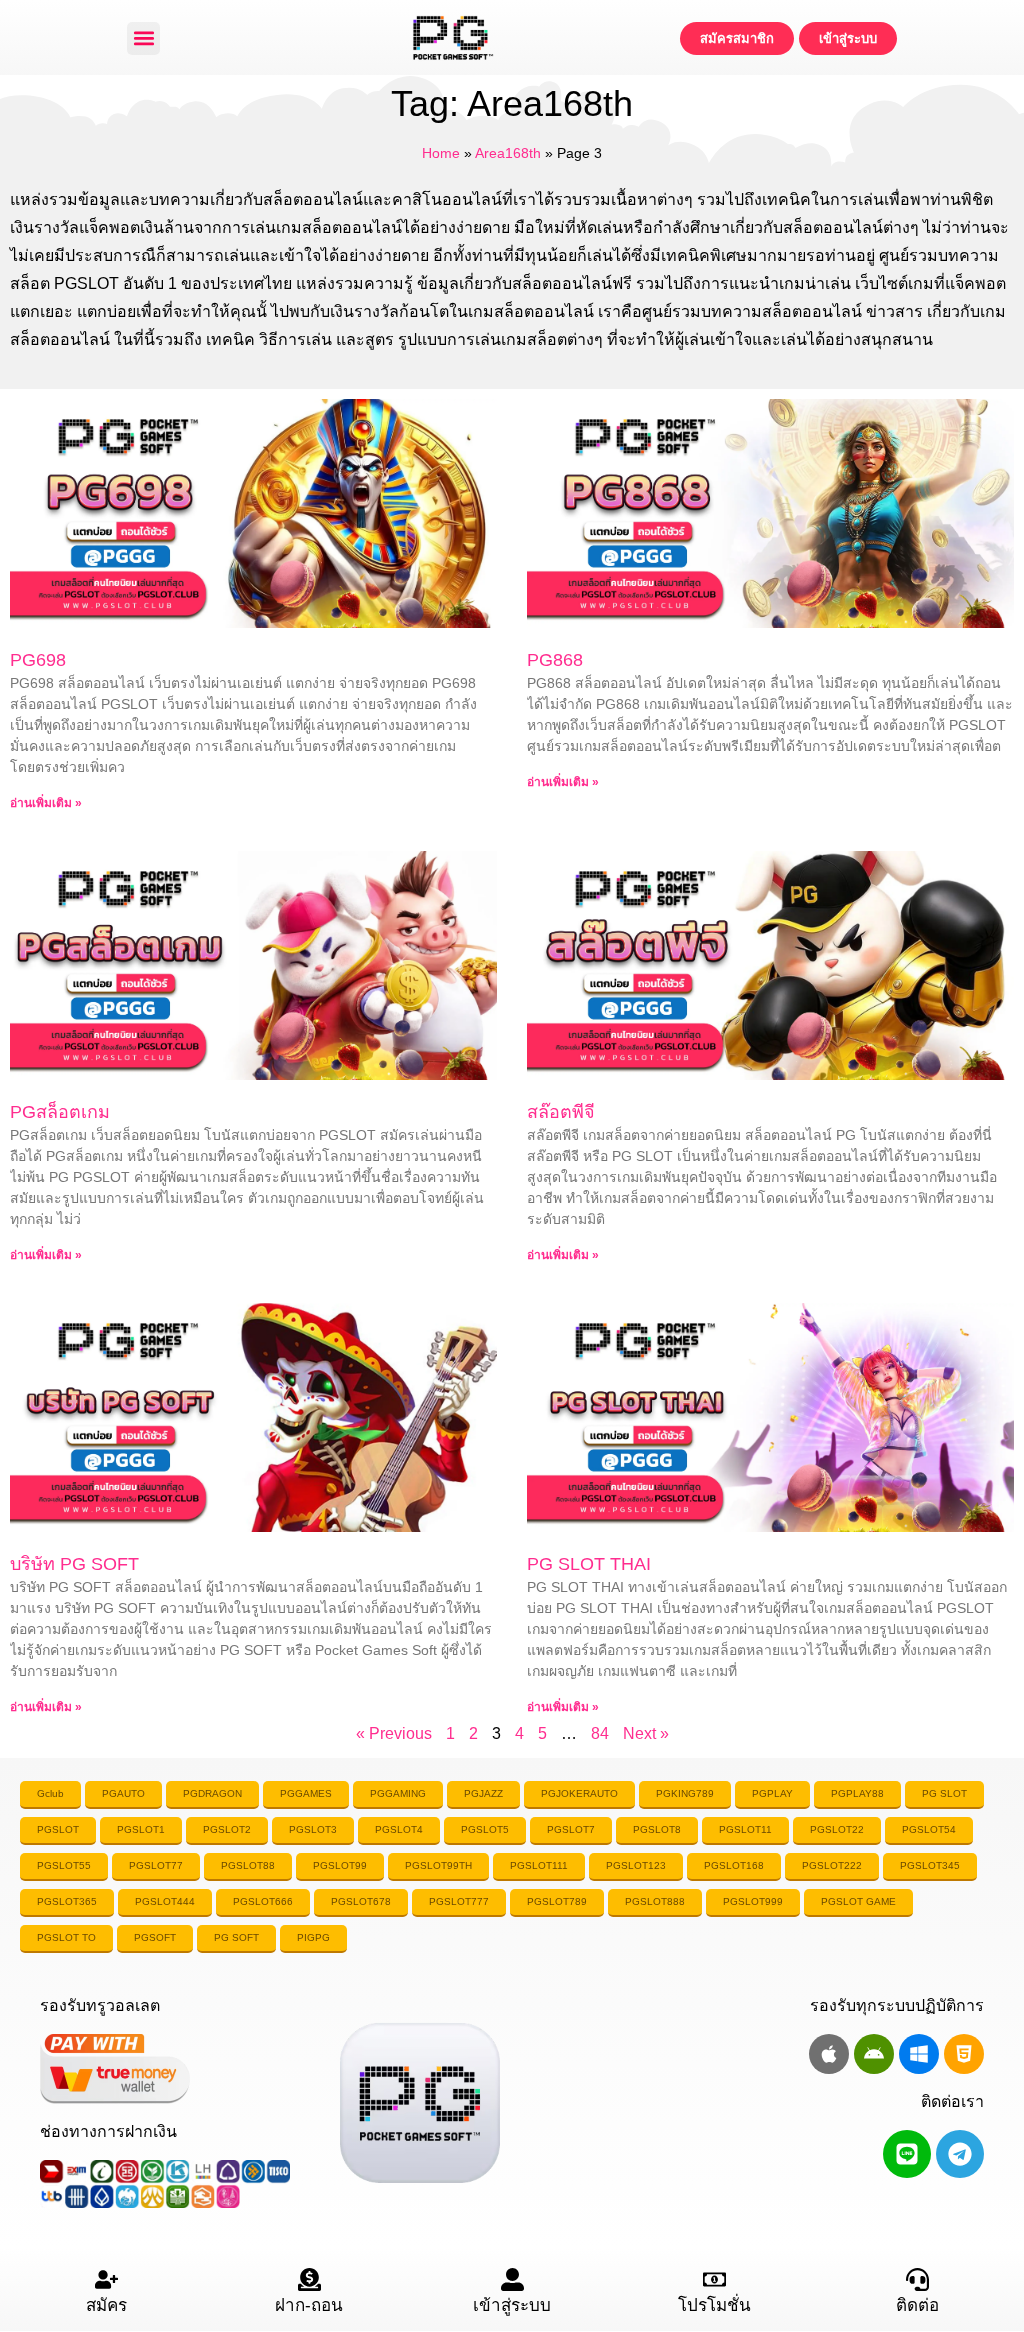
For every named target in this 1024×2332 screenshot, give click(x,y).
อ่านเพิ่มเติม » (46, 803)
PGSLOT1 (141, 1829)
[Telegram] (960, 2154)
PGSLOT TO (66, 1937)
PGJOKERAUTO (579, 1793)
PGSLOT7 (571, 1829)
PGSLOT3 (313, 1829)
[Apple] (829, 2054)
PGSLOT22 (837, 1829)
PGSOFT (155, 1937)
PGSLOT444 (165, 1901)
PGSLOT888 (655, 1901)
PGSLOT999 (753, 1901)
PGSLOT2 (227, 1829)
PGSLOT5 (485, 1829)
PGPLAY (772, 1793)
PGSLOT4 (399, 1829)
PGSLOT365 (67, 1901)
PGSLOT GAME (858, 1901)
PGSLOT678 (361, 1901)
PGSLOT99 (340, 1865)
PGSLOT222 (832, 1865)
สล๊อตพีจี (561, 1112)
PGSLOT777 (459, 1901)
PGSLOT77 (156, 1865)
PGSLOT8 (657, 1829)
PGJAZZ (483, 1793)
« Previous (394, 1733)
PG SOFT (236, 1937)
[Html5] (964, 2054)
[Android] (874, 2054)
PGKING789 (685, 1793)
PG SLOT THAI (589, 1564)
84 (600, 1733)
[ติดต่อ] (917, 2279)
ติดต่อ (917, 2305)
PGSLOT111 (539, 1865)
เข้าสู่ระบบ (512, 2305)
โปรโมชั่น (714, 2305)
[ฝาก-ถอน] (309, 2279)
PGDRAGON (212, 1793)
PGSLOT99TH (438, 1865)
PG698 (38, 660)
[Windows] (919, 2054)
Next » (646, 1733)
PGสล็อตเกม (60, 1112)
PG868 (555, 660)
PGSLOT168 (734, 1865)
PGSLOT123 (636, 1865)
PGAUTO (123, 1793)
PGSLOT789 (557, 1901)
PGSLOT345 (930, 1865)
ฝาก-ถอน (309, 2305)
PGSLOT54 (929, 1829)
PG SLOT (944, 1793)
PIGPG (313, 1937)
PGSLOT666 (263, 1901)
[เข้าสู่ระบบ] (512, 2279)
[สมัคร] (106, 2279)
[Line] (907, 2154)
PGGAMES (306, 1793)
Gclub (50, 1793)
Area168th (508, 153)
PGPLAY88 (857, 1793)
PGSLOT (58, 1829)
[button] (143, 38)
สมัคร (106, 2305)
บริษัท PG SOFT (74, 1564)
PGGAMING (398, 1793)
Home (441, 153)
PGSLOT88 (248, 1865)
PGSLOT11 (745, 1829)
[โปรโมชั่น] (714, 2279)
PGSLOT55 (64, 1865)
